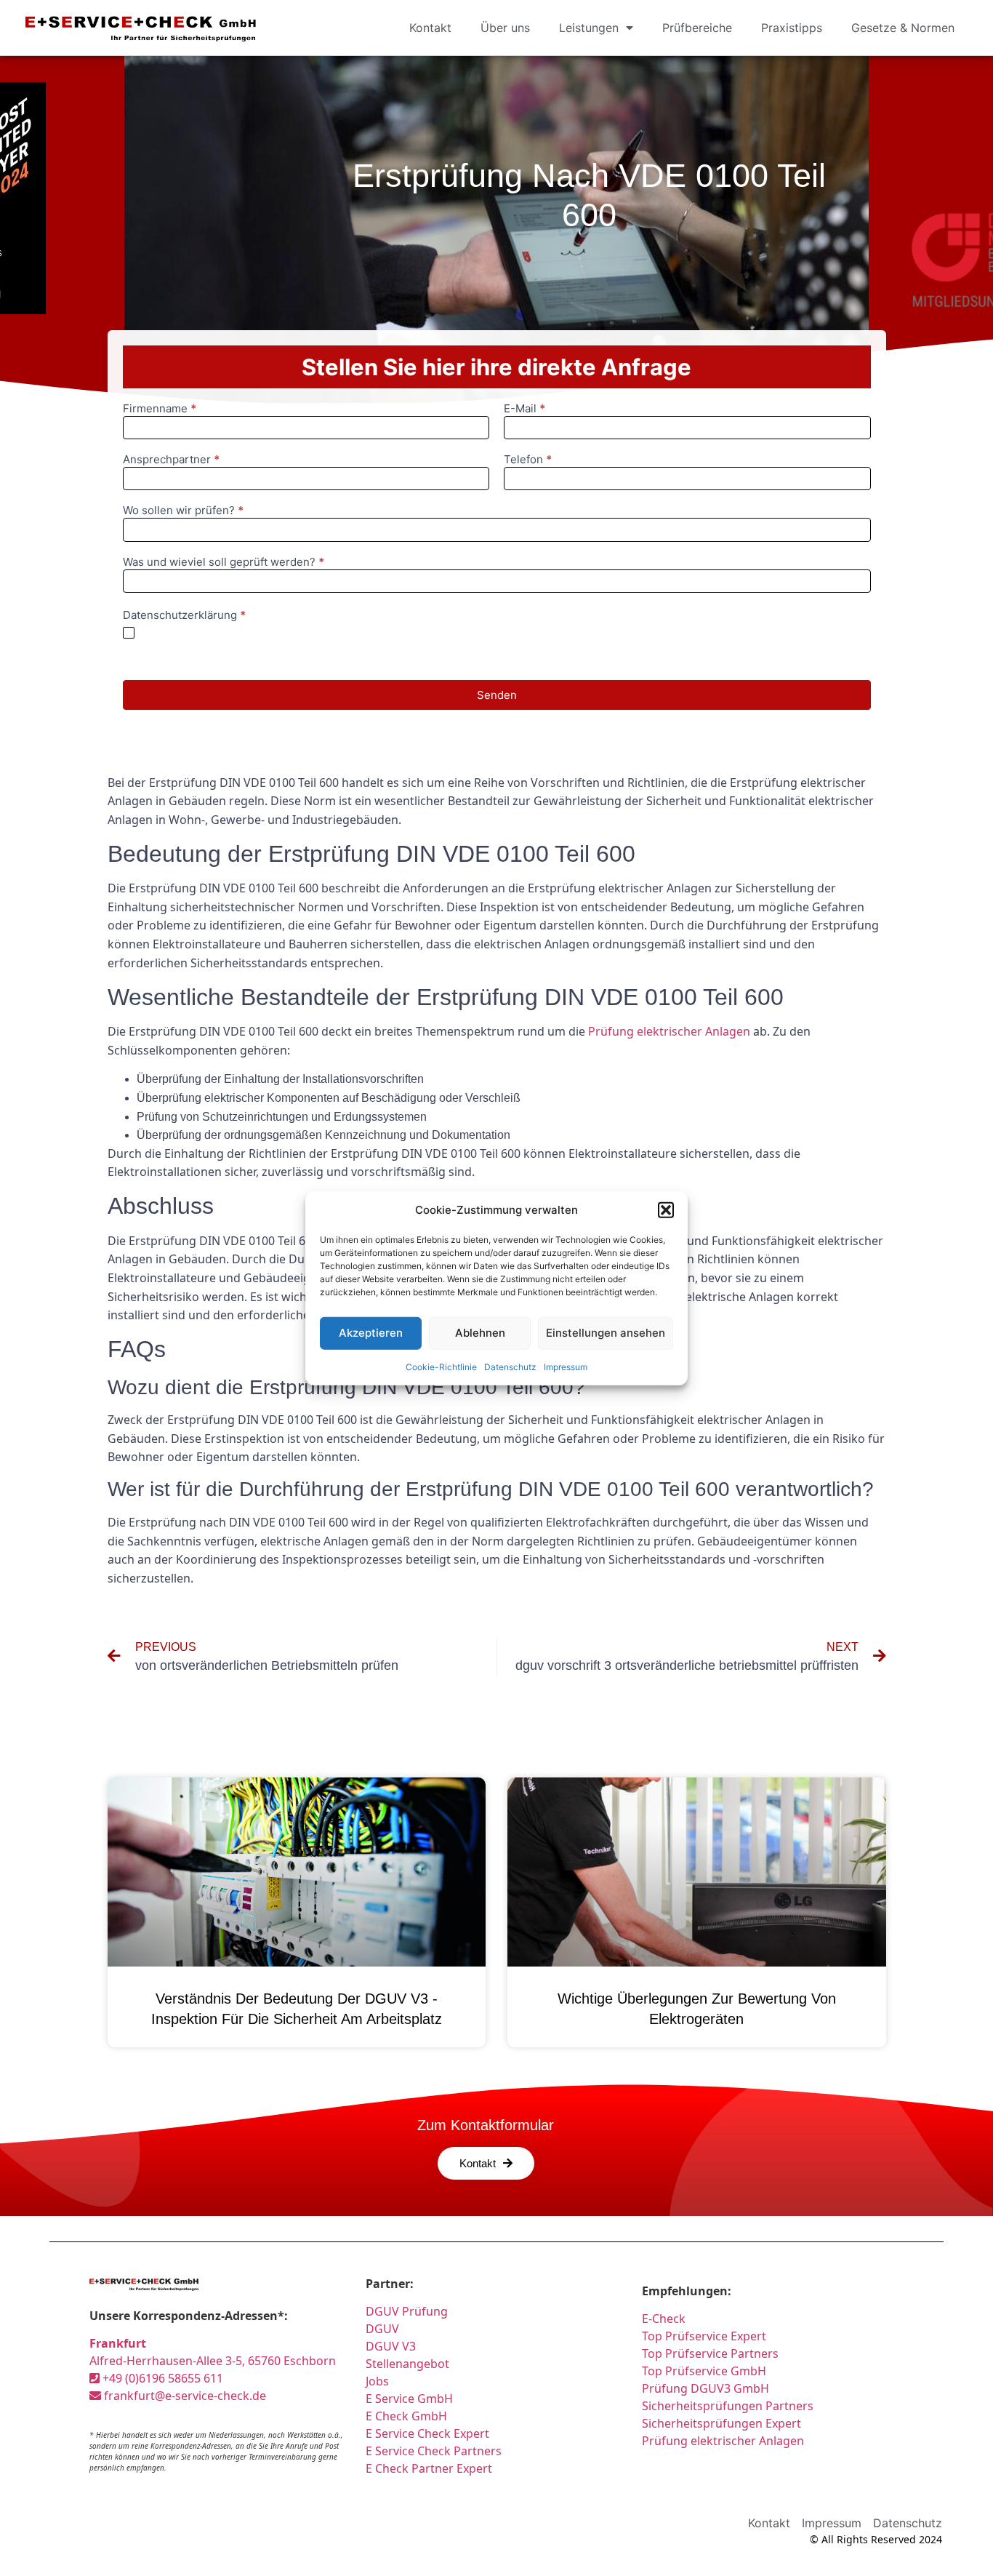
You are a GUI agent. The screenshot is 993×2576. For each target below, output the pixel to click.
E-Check (664, 2319)
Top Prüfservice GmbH (704, 2371)
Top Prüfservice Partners (710, 2353)
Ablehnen (480, 1333)
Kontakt (430, 28)
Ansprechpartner (171, 460)
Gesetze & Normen (903, 28)
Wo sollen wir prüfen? (183, 511)
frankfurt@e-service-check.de (184, 2396)
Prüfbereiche (697, 28)
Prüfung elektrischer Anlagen (669, 1031)
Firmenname (160, 409)
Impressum (566, 1366)
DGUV (382, 2329)
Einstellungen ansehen (606, 1333)
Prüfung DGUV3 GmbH (705, 2388)
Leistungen (589, 28)
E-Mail (524, 409)
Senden (497, 695)
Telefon (528, 460)
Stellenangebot (407, 2364)
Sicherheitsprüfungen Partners (728, 2406)
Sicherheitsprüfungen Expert (721, 2423)
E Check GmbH (406, 2416)
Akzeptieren (371, 1333)
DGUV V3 (391, 2346)
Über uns (505, 28)
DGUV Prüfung (407, 2311)
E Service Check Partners (434, 2451)
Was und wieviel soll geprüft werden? (224, 563)
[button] (666, 1210)
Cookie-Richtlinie (441, 1366)
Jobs (377, 2381)
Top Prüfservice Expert (704, 2336)
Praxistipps (792, 28)
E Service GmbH (409, 2399)
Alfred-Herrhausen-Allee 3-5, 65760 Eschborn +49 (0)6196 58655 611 (213, 2361)
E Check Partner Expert (429, 2468)
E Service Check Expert (430, 2433)
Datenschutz (510, 1366)
